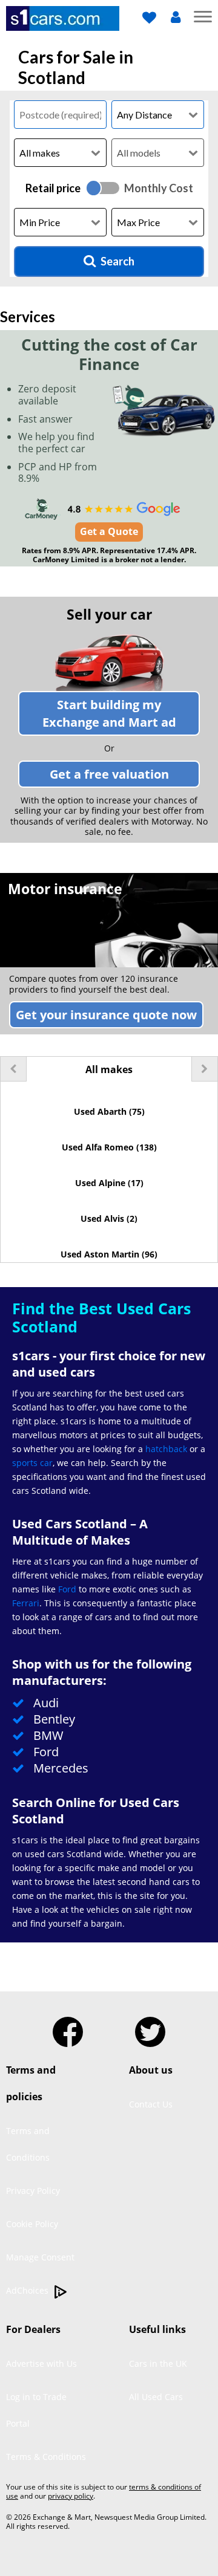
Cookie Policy (32, 2224)
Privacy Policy (33, 2191)
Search (117, 261)
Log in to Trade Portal (36, 2410)
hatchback (166, 1449)
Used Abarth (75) (109, 1111)
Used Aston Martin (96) (109, 1254)
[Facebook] (68, 2027)
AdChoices (28, 2290)
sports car (32, 1463)
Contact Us (151, 2104)
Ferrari (26, 1603)
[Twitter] (150, 2027)
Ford (67, 1589)
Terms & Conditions (46, 2457)
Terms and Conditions (28, 2144)
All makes (109, 1069)
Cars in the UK (158, 2363)
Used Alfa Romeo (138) (109, 1147)
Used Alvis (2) (109, 1218)
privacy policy (71, 2496)
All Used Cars (156, 2397)
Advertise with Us (41, 2363)
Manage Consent (40, 2257)
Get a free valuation (109, 774)
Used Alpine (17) (109, 1183)
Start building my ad (109, 713)
